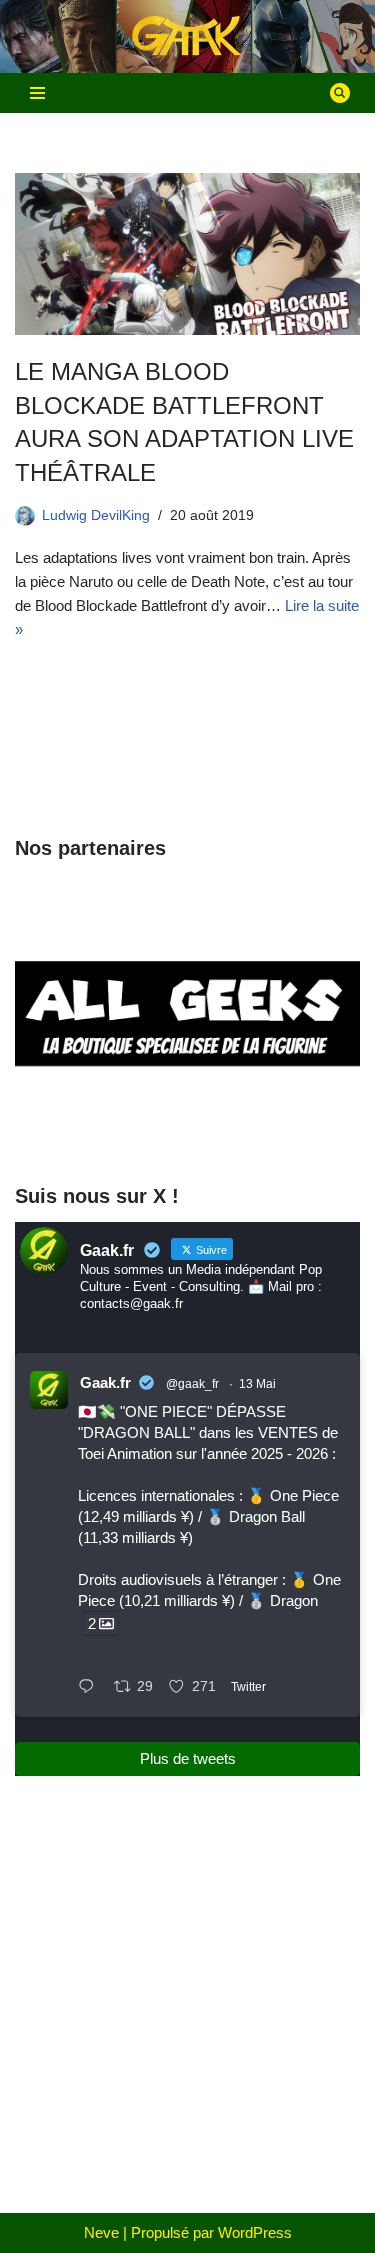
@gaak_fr (192, 1384)
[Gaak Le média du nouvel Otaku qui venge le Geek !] (188, 36)
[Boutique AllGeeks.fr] (187, 1127)
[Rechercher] (340, 93)
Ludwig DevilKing (96, 515)
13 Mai (257, 1384)
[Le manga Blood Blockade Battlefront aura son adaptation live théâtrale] (187, 254)
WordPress (255, 2232)
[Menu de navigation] (37, 93)
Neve (101, 2232)
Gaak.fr (105, 1382)
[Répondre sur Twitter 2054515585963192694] (91, 1688)
